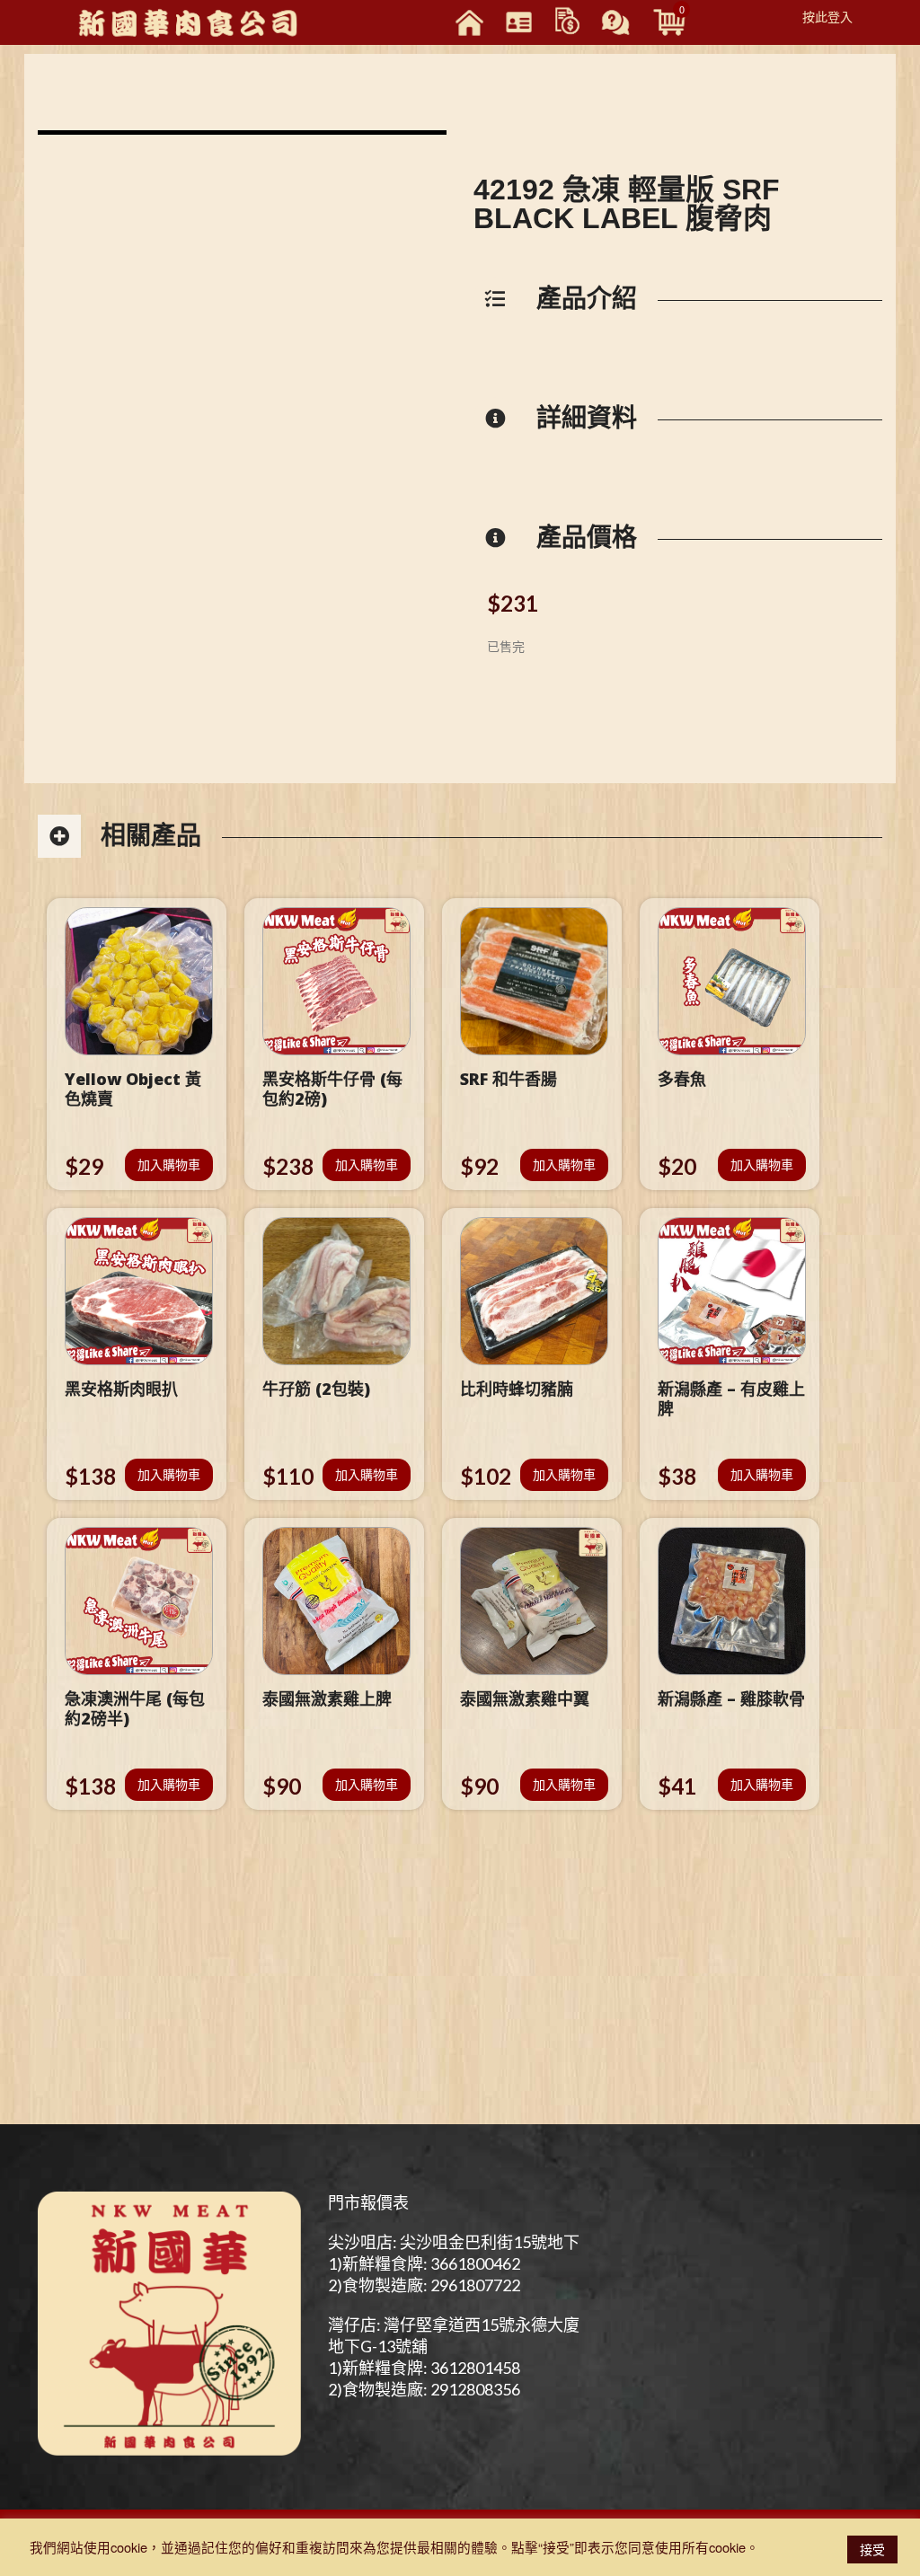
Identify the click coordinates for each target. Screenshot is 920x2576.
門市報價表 (368, 2202)
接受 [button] (872, 2549)
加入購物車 (169, 1164)
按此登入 (827, 16)
